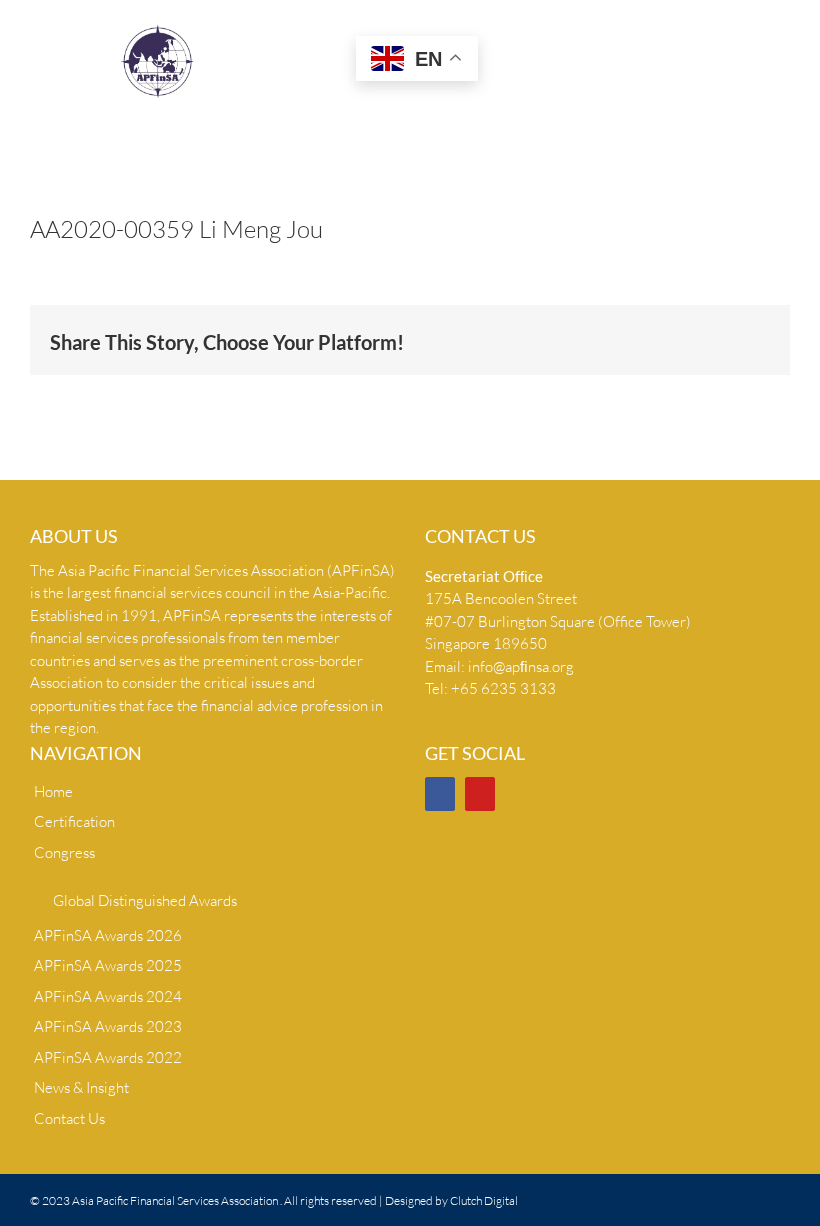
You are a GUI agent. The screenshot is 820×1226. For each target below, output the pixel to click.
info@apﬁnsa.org (521, 666)
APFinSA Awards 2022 (108, 1057)
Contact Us (69, 1118)
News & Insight (81, 1087)
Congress (64, 852)
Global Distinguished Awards (145, 900)
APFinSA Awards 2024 (108, 996)
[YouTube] (480, 794)
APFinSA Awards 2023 (108, 1026)
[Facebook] (440, 794)
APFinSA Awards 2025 (108, 965)
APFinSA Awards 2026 (108, 935)
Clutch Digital (484, 1200)
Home (53, 791)
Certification (74, 821)
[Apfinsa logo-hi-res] (157, 32)
